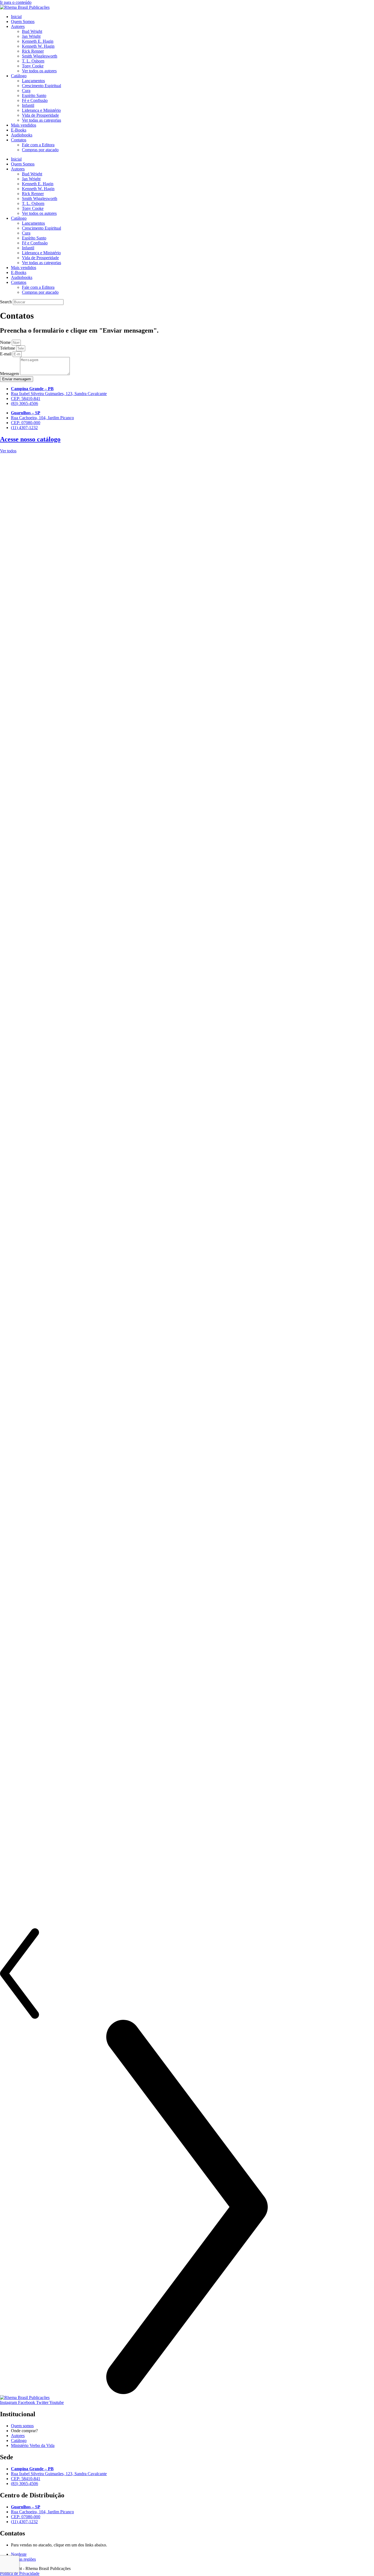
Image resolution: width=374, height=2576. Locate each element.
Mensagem (10, 374)
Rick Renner (33, 51)
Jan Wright (31, 36)
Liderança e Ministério (41, 110)
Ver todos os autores (39, 71)
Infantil (28, 105)
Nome (6, 342)
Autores (18, 26)
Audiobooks (22, 135)
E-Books (19, 130)
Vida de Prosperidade (40, 115)
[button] (187, 1974)
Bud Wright (32, 31)
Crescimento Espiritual (41, 86)
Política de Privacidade (20, 2573)
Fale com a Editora (38, 145)
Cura (26, 91)
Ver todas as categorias (41, 120)
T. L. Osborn (33, 61)
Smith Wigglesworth (40, 56)
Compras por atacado (40, 150)
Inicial (16, 17)
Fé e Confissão (35, 100)
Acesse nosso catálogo (30, 439)
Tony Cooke (33, 66)
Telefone (8, 348)
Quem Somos (23, 22)
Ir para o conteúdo (16, 2)
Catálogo (19, 76)
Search (6, 302)
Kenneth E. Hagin (38, 41)
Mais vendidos (24, 125)
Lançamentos (33, 81)
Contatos (19, 140)
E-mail (6, 354)
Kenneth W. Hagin (38, 46)
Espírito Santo (34, 95)
